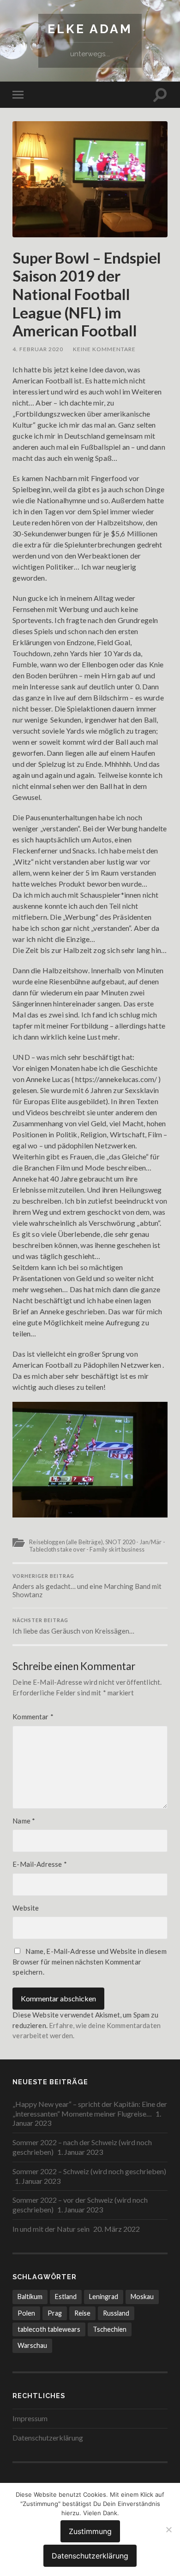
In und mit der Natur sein (51, 2229)
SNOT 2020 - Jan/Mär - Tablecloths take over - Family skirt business (97, 1545)
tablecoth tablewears (49, 2329)
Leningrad (104, 2297)
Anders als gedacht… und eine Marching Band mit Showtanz (87, 1586)
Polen (26, 2313)
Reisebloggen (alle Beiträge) (66, 1542)
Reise (82, 2313)
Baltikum (30, 2297)
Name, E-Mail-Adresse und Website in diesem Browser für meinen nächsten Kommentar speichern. (89, 1961)
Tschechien (110, 2329)
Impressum (30, 2418)
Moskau (142, 2297)
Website (26, 1908)
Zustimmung (90, 2531)
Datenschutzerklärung (48, 2438)
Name (24, 1821)
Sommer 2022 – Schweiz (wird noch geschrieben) (89, 2171)
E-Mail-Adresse (39, 1864)
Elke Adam (90, 29)
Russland (116, 2313)
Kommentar (33, 1717)
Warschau (32, 2345)
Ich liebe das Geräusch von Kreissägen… (73, 1626)
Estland (66, 2297)
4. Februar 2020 (38, 349)
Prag (55, 2313)
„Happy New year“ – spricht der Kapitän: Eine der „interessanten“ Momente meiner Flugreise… (90, 2109)
